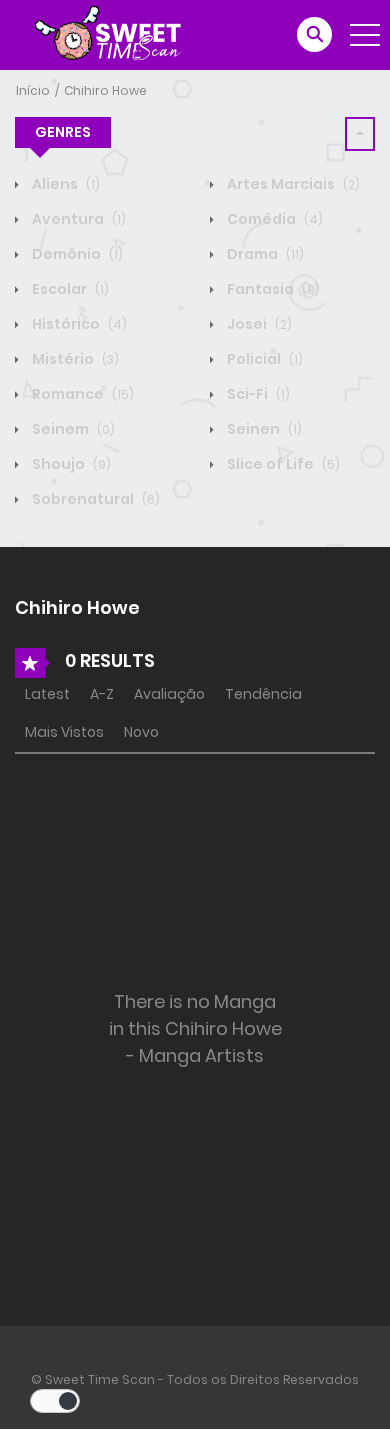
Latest (47, 694)
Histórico (78, 324)
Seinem (72, 429)
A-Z (102, 694)
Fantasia (272, 289)
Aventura (77, 219)
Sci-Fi (257, 394)
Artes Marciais (292, 184)
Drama (264, 254)
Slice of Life (282, 464)
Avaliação (169, 694)
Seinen (263, 429)
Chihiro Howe (105, 90)
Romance (81, 394)
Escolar (69, 289)
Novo (141, 732)
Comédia (273, 219)
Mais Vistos (64, 732)
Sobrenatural (94, 499)
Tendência (263, 694)
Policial (263, 359)
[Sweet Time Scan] (120, 34)
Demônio (76, 254)
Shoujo (70, 464)
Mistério (74, 359)
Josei (258, 324)
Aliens (64, 184)
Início (33, 90)
